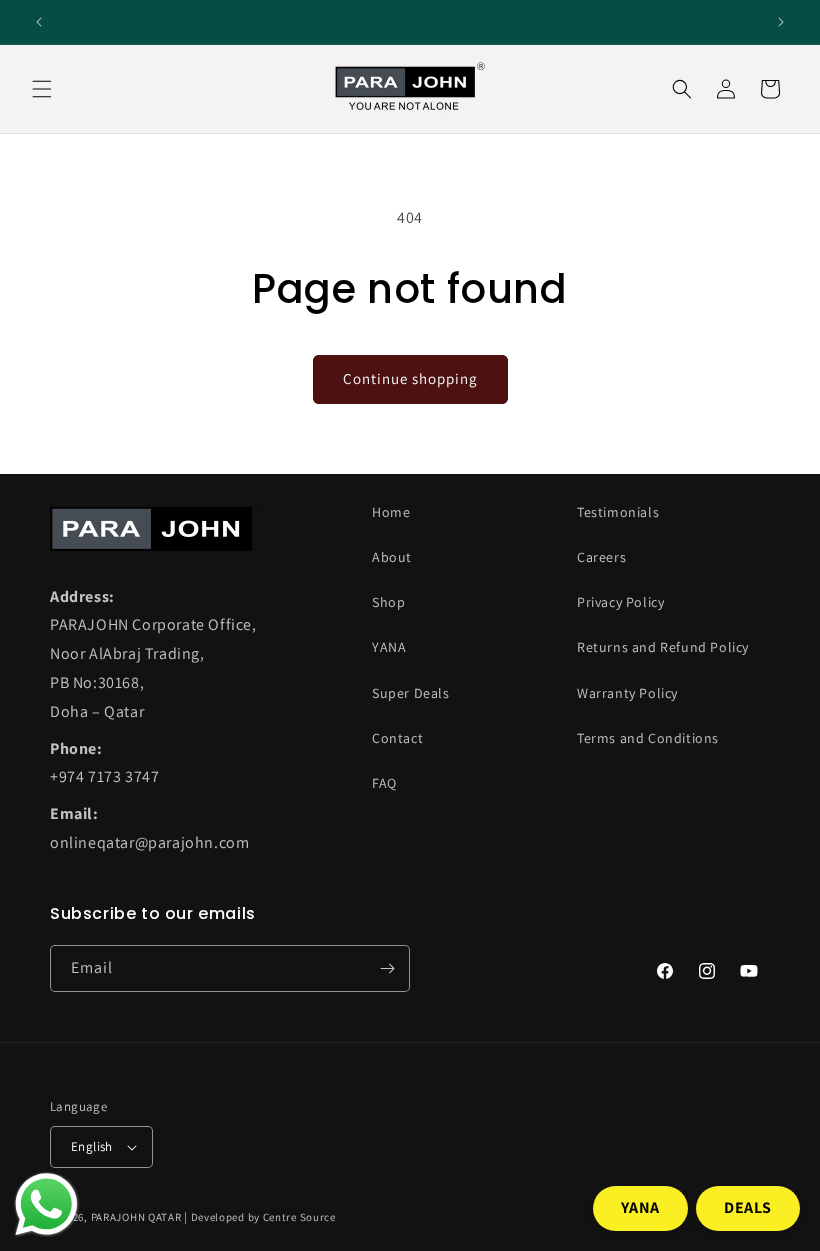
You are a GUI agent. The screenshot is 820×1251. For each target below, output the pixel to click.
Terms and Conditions (648, 738)
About (392, 557)
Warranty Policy (627, 693)
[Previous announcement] (39, 22)
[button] (42, 89)
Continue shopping (410, 378)
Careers (601, 557)
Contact (397, 738)
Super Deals (411, 693)
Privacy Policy (620, 602)
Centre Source (299, 1217)
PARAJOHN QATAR (136, 1217)
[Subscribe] (387, 968)
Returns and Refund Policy (663, 647)
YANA (389, 647)
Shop (388, 602)
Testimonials (618, 512)
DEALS (748, 1207)
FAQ (384, 783)
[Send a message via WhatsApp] (46, 1204)
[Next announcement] (781, 22)
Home (391, 512)
